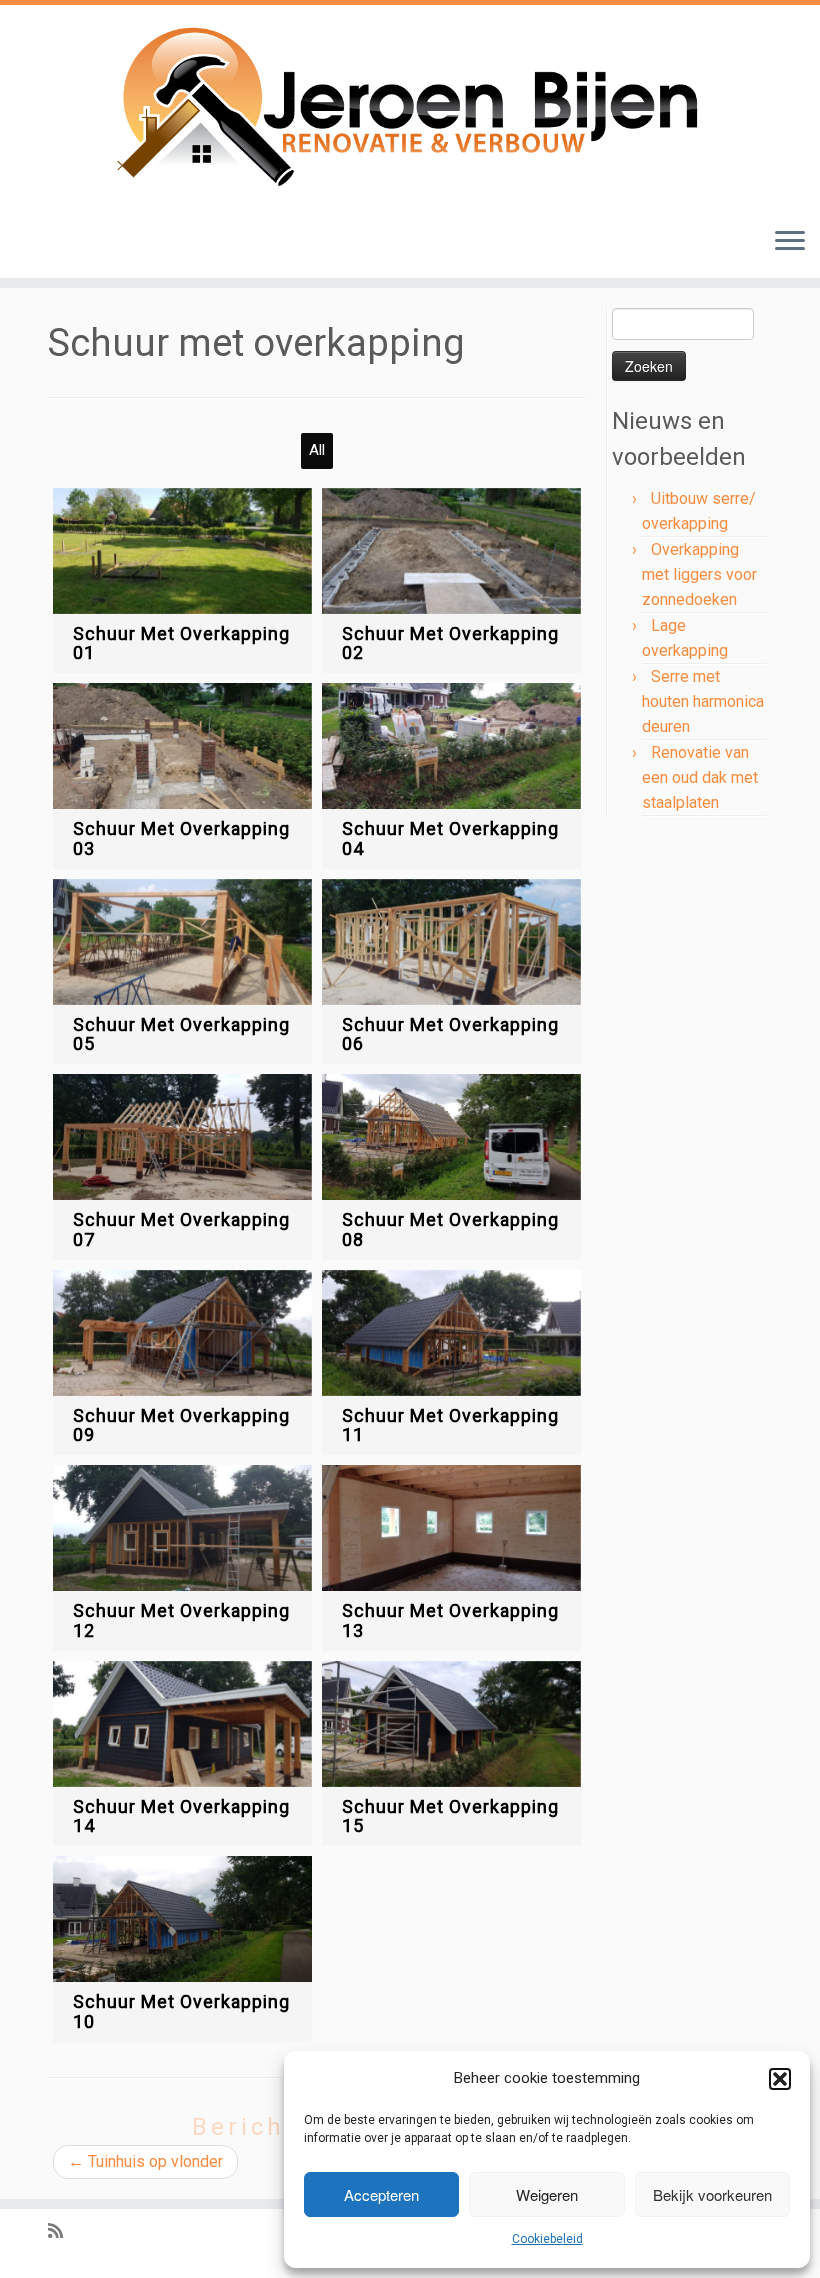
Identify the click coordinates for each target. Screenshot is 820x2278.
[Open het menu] (790, 242)
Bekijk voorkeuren (712, 2194)
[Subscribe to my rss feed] (62, 2231)
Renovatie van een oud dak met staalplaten (700, 777)
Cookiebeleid (547, 2239)
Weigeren (547, 2194)
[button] (780, 2079)
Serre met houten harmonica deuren (703, 701)
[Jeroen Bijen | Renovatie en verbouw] (410, 108)
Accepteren (381, 2194)
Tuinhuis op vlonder (145, 2161)
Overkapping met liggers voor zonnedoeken (699, 574)
